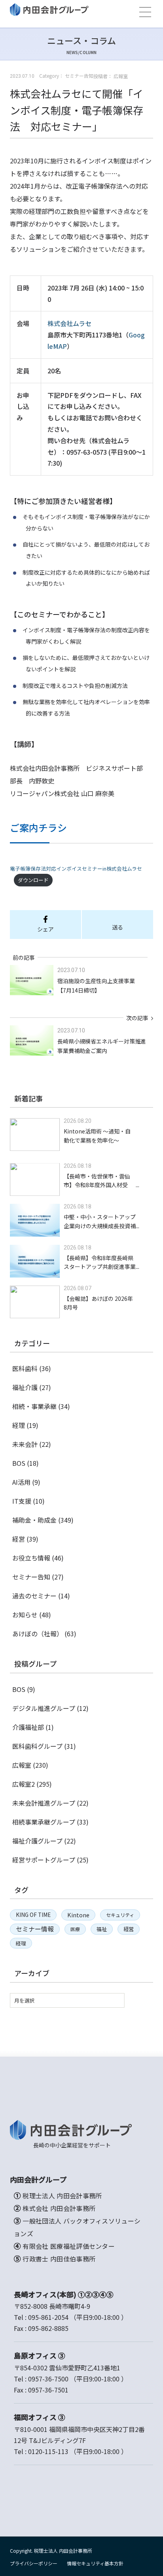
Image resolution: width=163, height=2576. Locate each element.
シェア (45, 929)
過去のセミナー (34, 1596)
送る (118, 927)
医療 (75, 1929)
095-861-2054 (48, 2317)
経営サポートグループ (44, 1860)
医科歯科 (25, 1368)
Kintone (78, 1915)
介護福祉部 (28, 1727)
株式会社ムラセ (69, 323)
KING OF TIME (33, 1915)
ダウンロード (33, 880)
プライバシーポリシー (34, 2563)
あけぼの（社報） (38, 1634)
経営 (19, 1539)
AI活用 (21, 1482)
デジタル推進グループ (44, 1708)
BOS (19, 1463)
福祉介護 (25, 1387)
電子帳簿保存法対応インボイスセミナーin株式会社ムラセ (76, 868)
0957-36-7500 (48, 2379)
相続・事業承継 (34, 1406)
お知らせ (25, 1615)
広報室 (22, 1765)
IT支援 (22, 1501)
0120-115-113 (48, 2451)
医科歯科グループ (37, 1746)
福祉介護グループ (37, 1841)
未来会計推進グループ (44, 1803)
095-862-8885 (48, 2328)
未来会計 (25, 1444)
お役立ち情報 (31, 1558)
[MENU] (145, 12)
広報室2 (24, 1784)
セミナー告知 (31, 1577)
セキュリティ (120, 1915)
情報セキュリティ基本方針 (95, 2563)
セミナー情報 (35, 1929)
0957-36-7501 (48, 2390)
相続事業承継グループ (44, 1822)
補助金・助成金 (34, 1520)
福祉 (102, 1929)
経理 (19, 1425)
